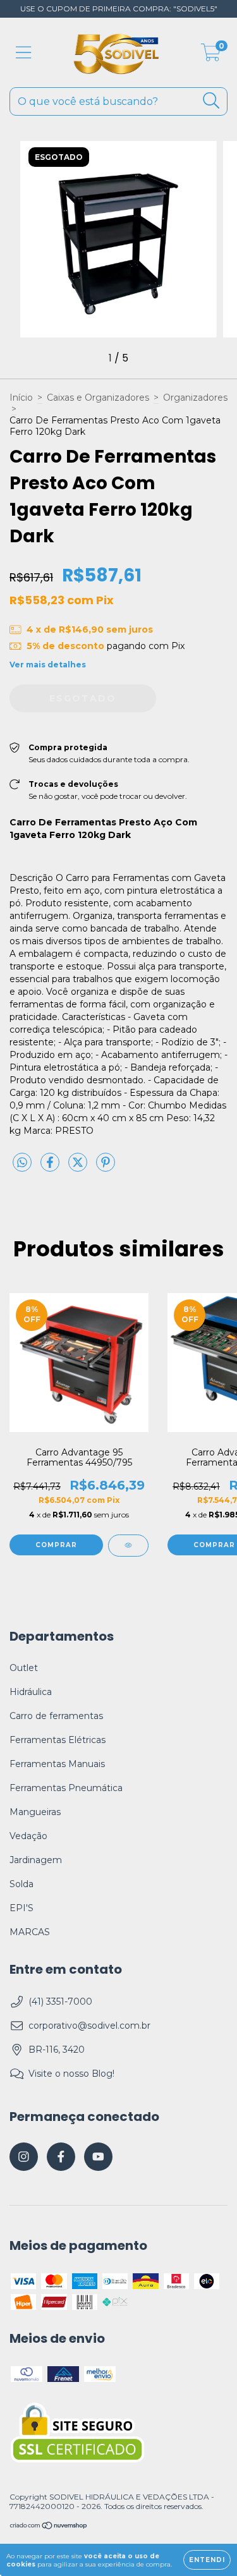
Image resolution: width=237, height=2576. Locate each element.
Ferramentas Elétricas (58, 1740)
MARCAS (30, 1932)
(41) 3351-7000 (60, 2002)
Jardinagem (36, 1860)
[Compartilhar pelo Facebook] (51, 1167)
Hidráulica (31, 1692)
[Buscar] (211, 101)
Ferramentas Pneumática (66, 1788)
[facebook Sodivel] (61, 2157)
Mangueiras (35, 1812)
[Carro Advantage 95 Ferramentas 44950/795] (128, 1546)
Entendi (207, 2560)
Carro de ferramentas (56, 1716)
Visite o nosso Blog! (71, 2074)
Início (21, 398)
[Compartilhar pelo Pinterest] (106, 1167)
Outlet (24, 1668)
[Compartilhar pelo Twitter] (79, 1167)
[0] (211, 56)
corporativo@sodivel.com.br (89, 2026)
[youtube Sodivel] (98, 2157)
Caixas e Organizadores (98, 398)
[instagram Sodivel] (24, 2157)
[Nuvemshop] (49, 2526)
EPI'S (21, 1908)
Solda (21, 1884)
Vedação (28, 1836)
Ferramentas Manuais (57, 1764)
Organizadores (195, 398)
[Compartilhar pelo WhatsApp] (22, 1163)
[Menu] (24, 53)
